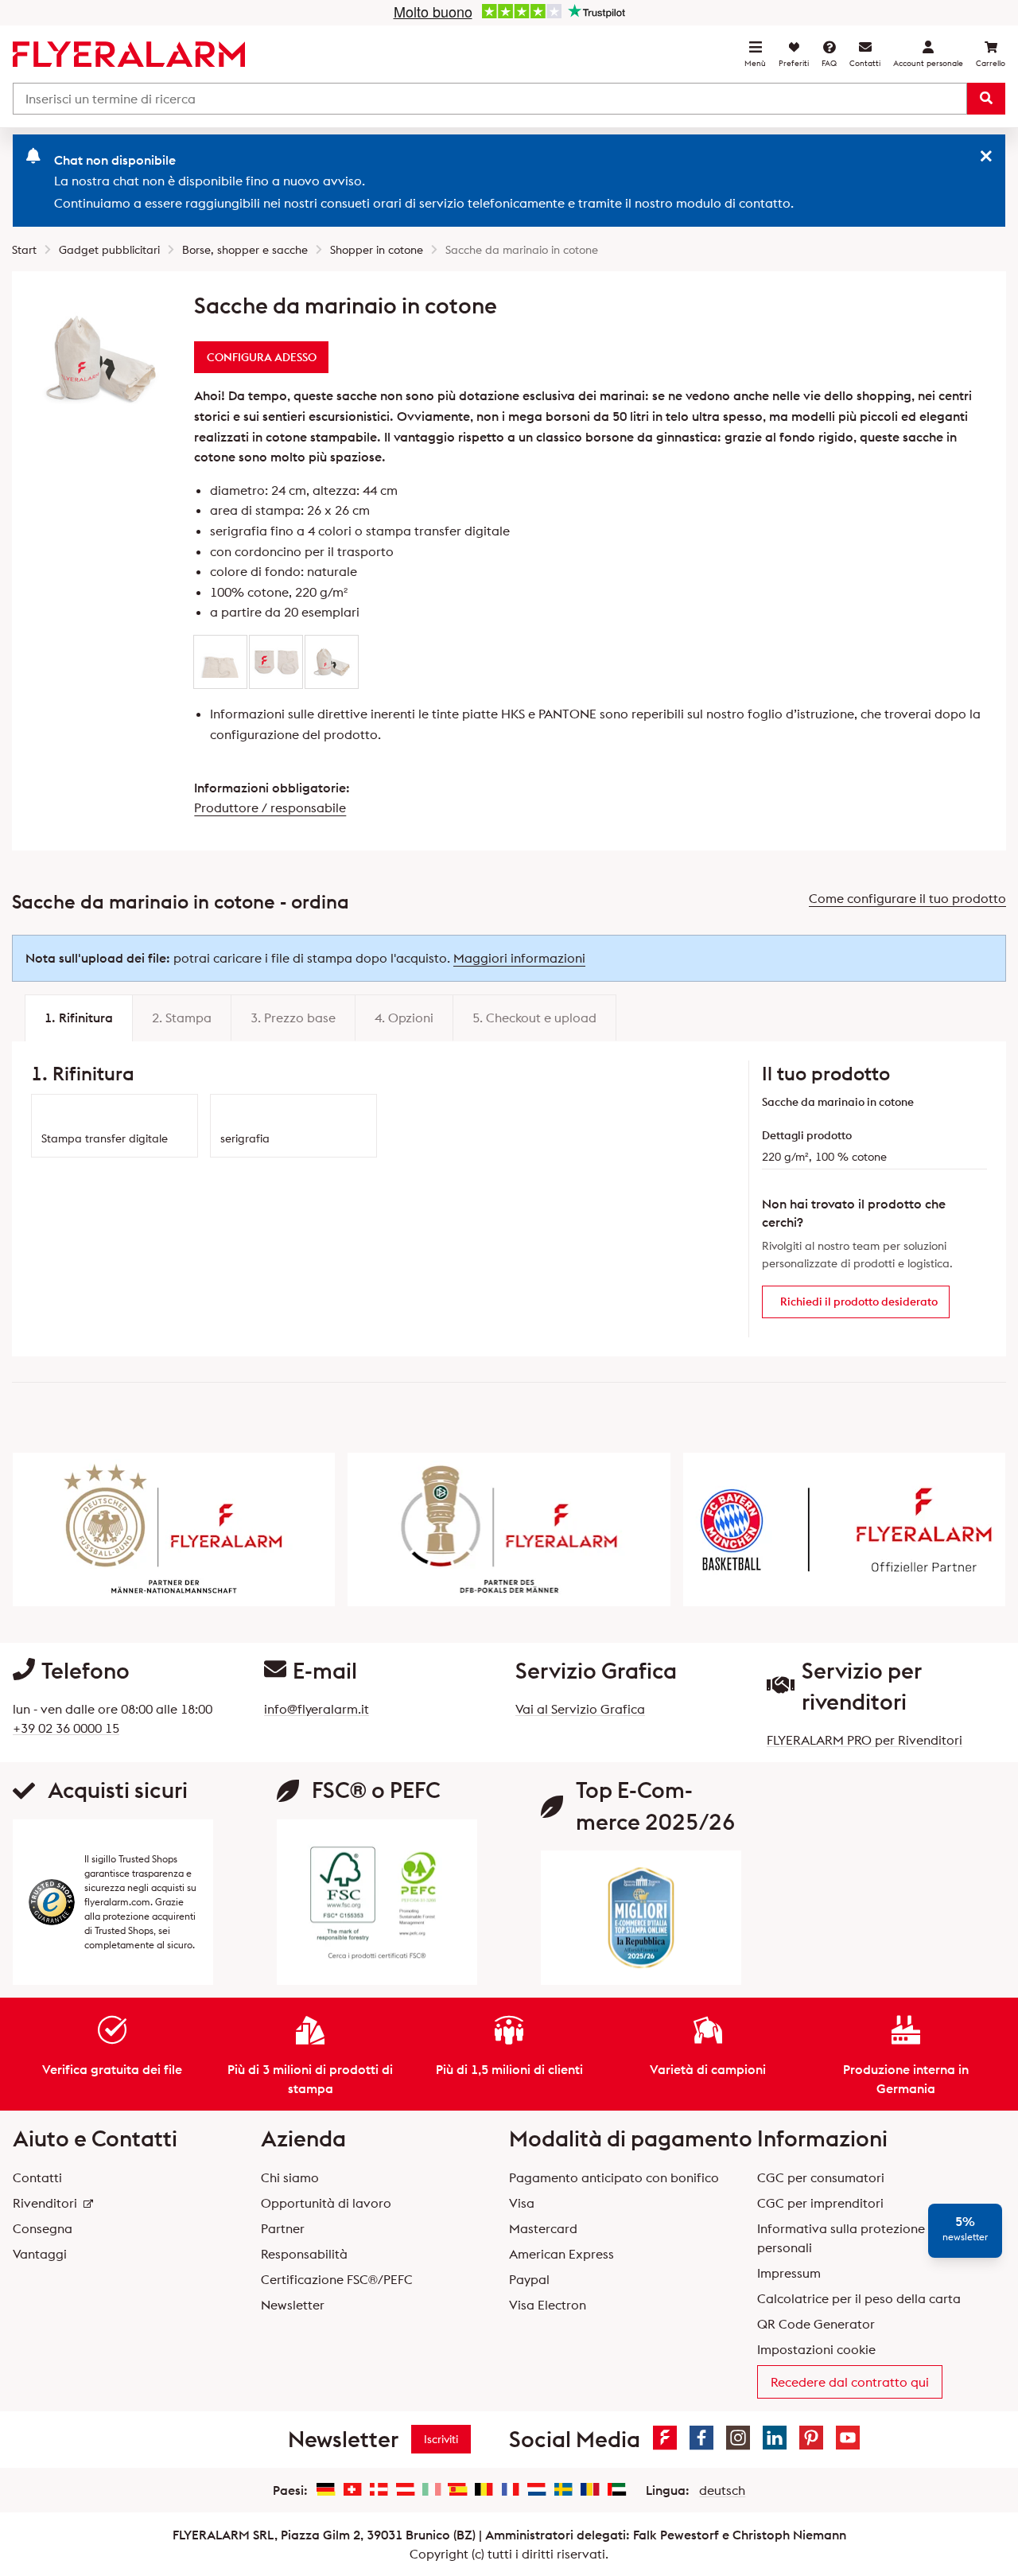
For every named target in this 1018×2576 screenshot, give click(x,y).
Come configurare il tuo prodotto (907, 898)
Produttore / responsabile (270, 807)
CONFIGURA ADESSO (262, 357)
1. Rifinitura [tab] (79, 1018)
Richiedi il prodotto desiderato (859, 1302)
